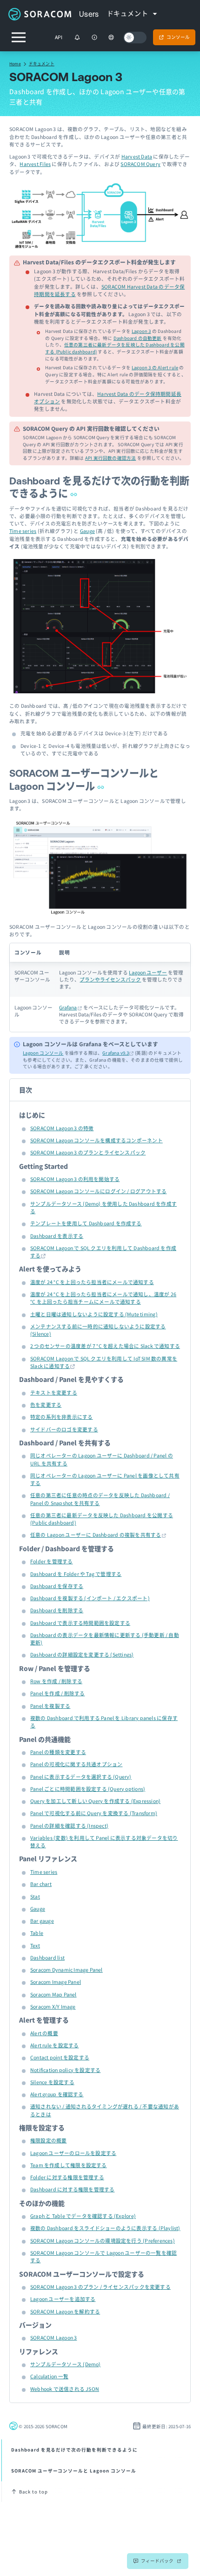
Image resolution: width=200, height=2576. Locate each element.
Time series (23, 531)
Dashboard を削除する (57, 1610)
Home (15, 63)
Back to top (33, 2492)
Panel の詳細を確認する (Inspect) (69, 1826)
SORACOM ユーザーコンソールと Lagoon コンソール (74, 2471)
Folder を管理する (52, 1561)
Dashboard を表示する (57, 1236)
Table (37, 1933)
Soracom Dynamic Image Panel (67, 1970)
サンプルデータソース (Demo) (66, 2364)
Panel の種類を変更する (58, 1752)
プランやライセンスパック (110, 979)
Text (35, 1945)
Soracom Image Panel (56, 1982)
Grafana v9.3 (116, 1053)
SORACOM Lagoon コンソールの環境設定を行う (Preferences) (103, 2241)
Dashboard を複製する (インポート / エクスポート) (90, 1598)
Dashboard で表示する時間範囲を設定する (80, 1623)
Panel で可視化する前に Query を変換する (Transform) (94, 1813)
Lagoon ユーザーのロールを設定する (73, 2153)
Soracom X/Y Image (53, 2006)
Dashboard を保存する (57, 1586)
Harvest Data (137, 156)
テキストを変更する (54, 1392)
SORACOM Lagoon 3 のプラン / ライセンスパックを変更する (100, 2287)
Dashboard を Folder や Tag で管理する (76, 1574)
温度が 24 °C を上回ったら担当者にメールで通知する (92, 1282)
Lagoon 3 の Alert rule (155, 367)
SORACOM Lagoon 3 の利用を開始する (75, 1179)
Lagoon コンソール (43, 1053)
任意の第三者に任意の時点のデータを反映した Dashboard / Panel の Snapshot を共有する (100, 1499)
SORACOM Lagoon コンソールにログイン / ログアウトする (98, 1191)
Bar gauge (42, 1921)
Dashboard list (47, 1958)
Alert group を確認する (57, 2094)
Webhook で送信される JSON (65, 2389)
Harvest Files (35, 164)
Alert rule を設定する (54, 2045)
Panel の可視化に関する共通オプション (76, 1764)
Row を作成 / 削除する (56, 1681)
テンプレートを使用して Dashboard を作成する (86, 1223)
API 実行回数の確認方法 (111, 458)
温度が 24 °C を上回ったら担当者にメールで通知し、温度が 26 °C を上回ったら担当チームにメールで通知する (103, 1298)
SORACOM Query (140, 164)
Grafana (68, 1007)
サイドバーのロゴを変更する (64, 1429)
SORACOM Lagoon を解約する (65, 2311)
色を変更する (46, 1405)
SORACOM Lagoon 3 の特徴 (62, 1128)
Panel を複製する (50, 1706)
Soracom (40, 14)
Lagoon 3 (141, 331)
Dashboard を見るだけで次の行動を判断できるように (74, 2450)
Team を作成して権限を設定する (69, 2165)
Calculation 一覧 (49, 2376)
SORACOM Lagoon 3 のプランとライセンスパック (88, 1152)
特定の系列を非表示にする (62, 1417)
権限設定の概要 (48, 2140)
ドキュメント (42, 63)
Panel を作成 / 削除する (57, 1693)
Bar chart (41, 1884)
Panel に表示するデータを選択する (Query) (81, 1777)
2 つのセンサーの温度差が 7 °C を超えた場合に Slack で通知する (105, 1346)
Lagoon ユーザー (148, 972)
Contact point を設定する (60, 2057)
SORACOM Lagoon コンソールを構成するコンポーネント (97, 1140)
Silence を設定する (52, 2082)
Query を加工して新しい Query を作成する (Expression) (95, 1801)
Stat (35, 1896)
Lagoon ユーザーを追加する (63, 2299)
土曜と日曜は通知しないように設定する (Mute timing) (94, 1314)
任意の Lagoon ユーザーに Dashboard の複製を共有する (96, 1535)
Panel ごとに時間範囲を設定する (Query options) (88, 1789)
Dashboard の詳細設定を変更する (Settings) (82, 1654)
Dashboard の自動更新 (138, 338)
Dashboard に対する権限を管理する (72, 2189)
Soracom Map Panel (53, 1994)
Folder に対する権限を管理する (67, 2177)
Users (89, 14)
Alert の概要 (44, 2033)
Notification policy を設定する (65, 2070)
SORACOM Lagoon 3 (53, 2338)
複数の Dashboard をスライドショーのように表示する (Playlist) (105, 2228)
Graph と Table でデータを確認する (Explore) (83, 2216)
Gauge (87, 531)
